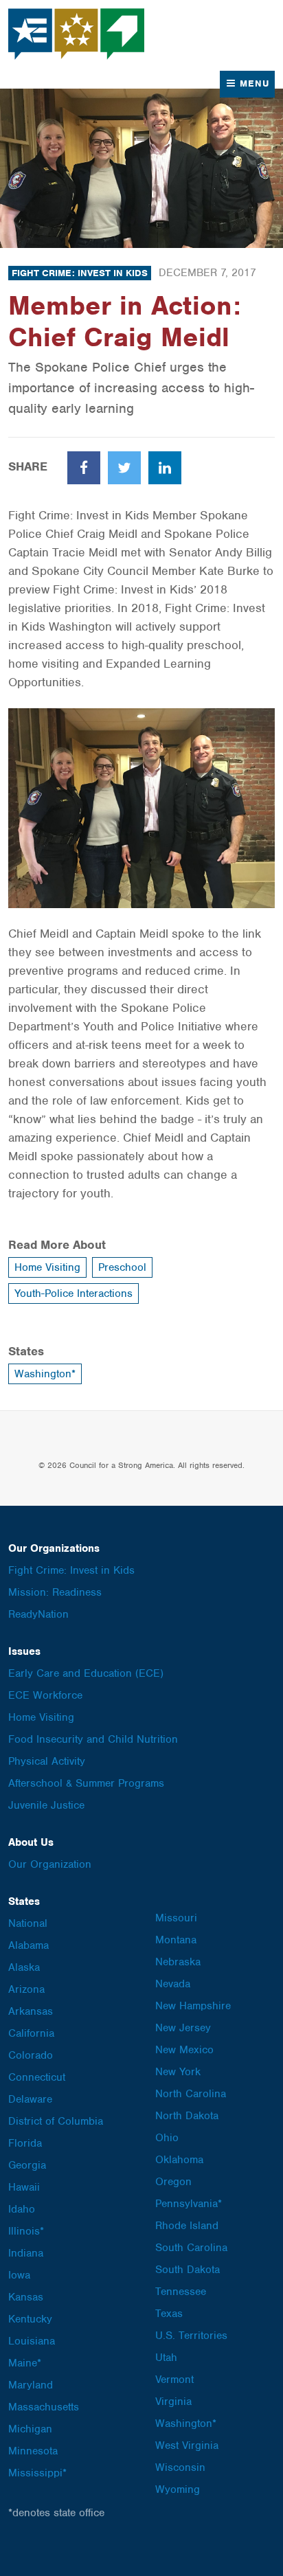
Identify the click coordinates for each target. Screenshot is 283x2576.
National (28, 1923)
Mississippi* (37, 2473)
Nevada (173, 1984)
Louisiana (32, 2341)
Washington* (45, 1374)
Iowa (19, 2275)
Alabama (29, 1945)
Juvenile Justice (46, 1805)
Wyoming (178, 2489)
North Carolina (191, 2094)
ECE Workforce (45, 1695)
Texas (169, 2314)
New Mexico (184, 2050)
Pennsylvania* (189, 2204)
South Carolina (191, 2248)
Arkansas (31, 2011)
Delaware (30, 2099)
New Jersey (183, 2028)
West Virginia (187, 2445)
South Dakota (188, 2270)
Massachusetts (44, 2407)
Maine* (25, 2363)
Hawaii (24, 2187)
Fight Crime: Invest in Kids (80, 273)
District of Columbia (56, 2121)
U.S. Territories (191, 2336)
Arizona (26, 1989)
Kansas (26, 2297)
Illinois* (26, 2231)
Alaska (24, 1967)
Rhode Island (187, 2226)
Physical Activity (47, 1761)
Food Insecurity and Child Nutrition (93, 1739)
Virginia (173, 2402)
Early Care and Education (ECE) (86, 1673)
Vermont (174, 2380)
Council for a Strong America (77, 34)
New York (178, 2072)
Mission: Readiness (55, 1592)
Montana (176, 1940)
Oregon (173, 2182)
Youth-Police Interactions (73, 1293)
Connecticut (37, 2077)
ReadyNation (38, 1614)
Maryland (31, 2385)
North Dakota (187, 2116)
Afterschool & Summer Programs (86, 1783)
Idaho (22, 2209)
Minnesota (33, 2451)
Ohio (167, 2138)
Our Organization (50, 1864)
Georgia (27, 2165)
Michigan (30, 2429)
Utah (166, 2358)
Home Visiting (47, 1267)
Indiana (26, 2253)
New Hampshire (193, 2006)
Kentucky (30, 2319)
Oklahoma (179, 2160)
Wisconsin (180, 2467)
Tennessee (181, 2292)
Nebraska (178, 1962)
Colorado (31, 2055)
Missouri (176, 1918)
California (31, 2033)
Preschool (122, 1267)
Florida (25, 2143)
